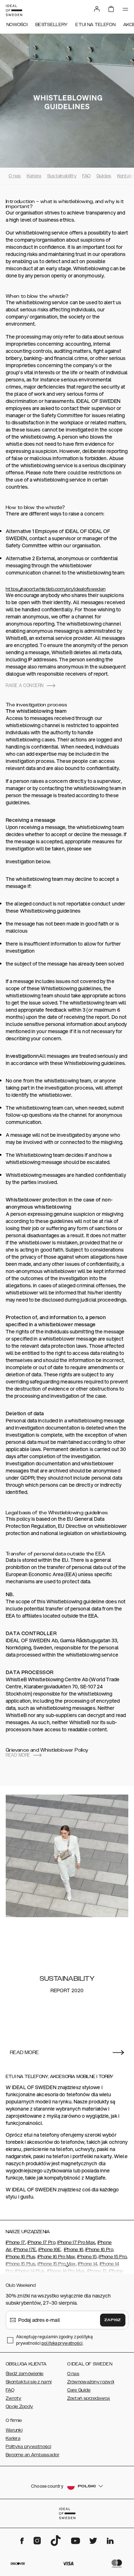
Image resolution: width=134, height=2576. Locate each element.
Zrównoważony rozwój (91, 2382)
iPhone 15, (87, 2257)
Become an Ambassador (33, 2455)
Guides (104, 176)
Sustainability (62, 176)
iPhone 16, (74, 2250)
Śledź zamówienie (25, 2374)
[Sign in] (97, 9)
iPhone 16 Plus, (21, 2257)
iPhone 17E (25, 2250)
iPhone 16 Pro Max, (57, 2257)
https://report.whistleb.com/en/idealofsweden (56, 589)
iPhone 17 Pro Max (76, 2242)
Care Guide (79, 2390)
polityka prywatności (62, 2343)
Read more (18, 1755)
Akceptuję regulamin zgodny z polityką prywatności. (54, 2340)
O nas (15, 176)
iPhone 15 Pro (113, 2257)
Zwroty (14, 2398)
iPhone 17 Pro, (42, 2242)
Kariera (34, 176)
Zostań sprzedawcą (89, 2398)
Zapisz (113, 2320)
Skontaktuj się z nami (29, 2382)
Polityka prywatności (28, 2447)
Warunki (14, 2430)
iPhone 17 (16, 2242)
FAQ (86, 176)
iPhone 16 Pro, (100, 2250)
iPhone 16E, (50, 2250)
